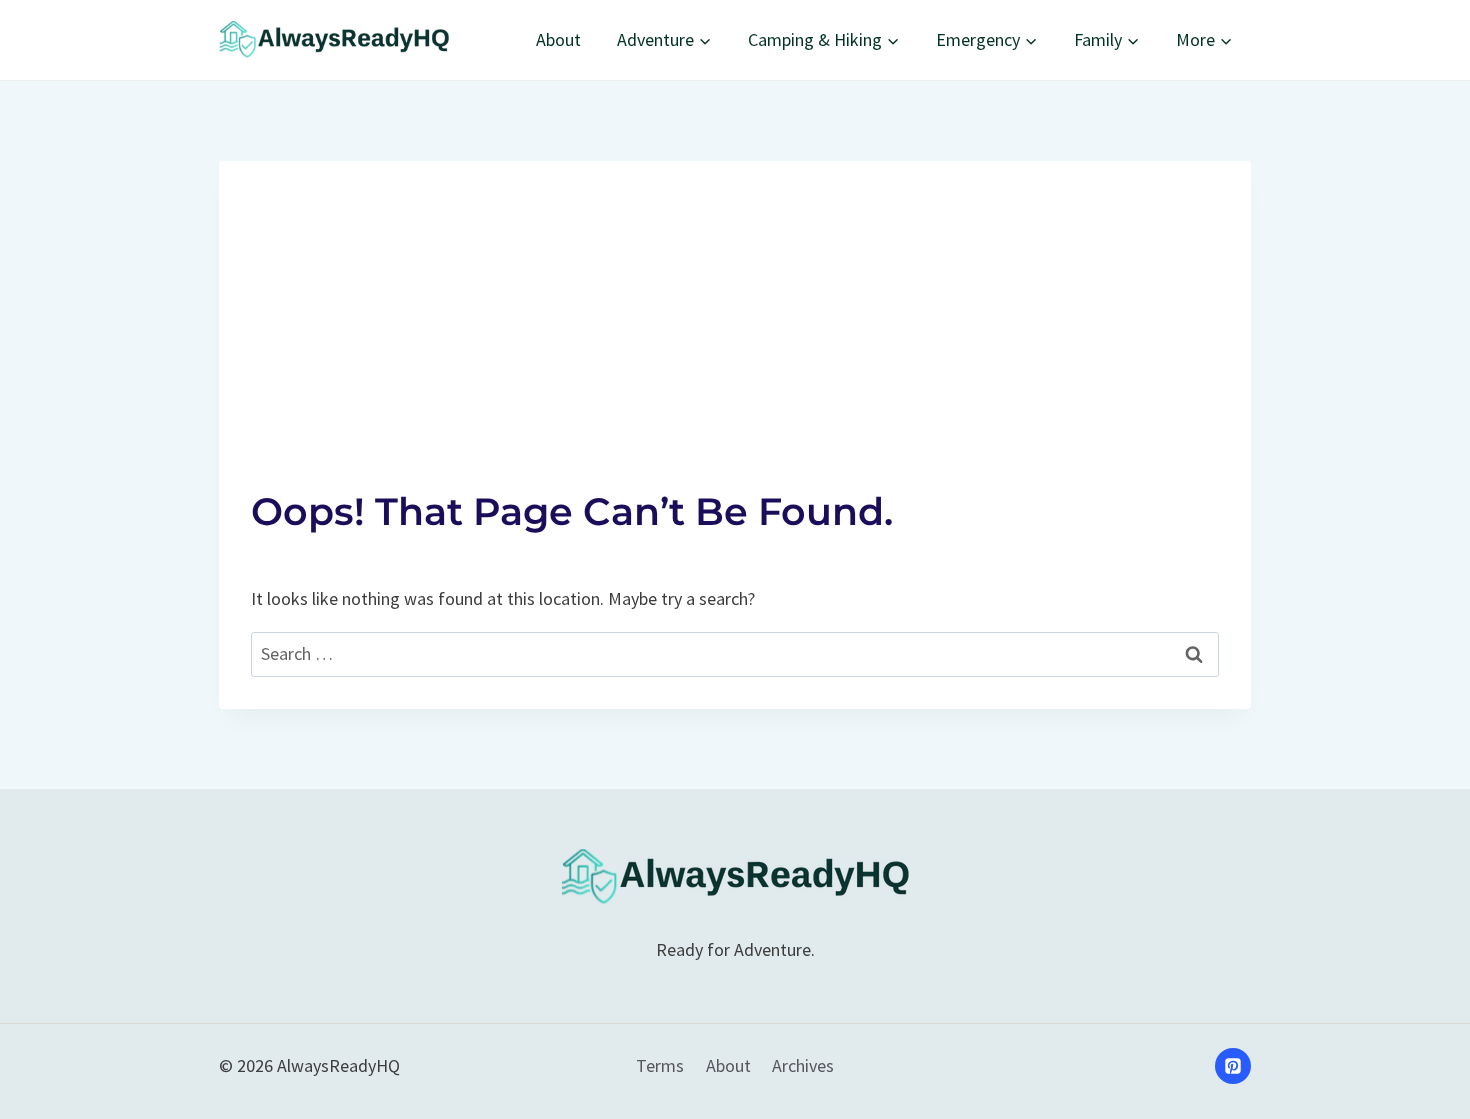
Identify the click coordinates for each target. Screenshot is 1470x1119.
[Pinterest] (1233, 1066)
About (558, 39)
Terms (660, 1065)
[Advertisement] (735, 301)
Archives (803, 1065)
